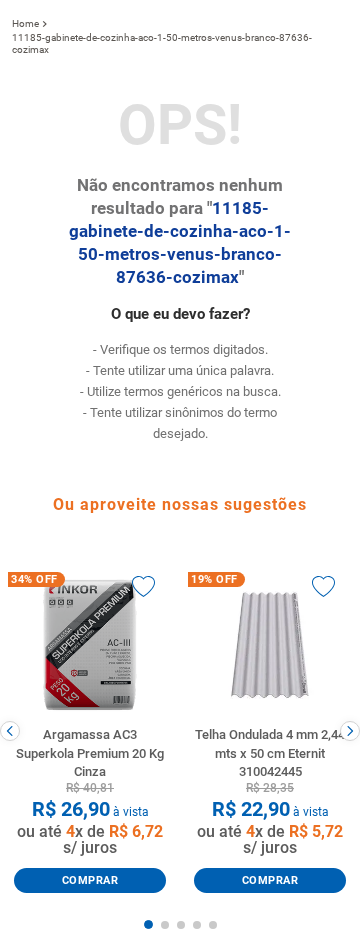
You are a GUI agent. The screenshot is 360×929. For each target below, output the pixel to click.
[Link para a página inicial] (25, 24)
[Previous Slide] (10, 731)
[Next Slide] (350, 731)
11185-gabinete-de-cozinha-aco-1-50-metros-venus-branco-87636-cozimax (162, 43)
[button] (148, 924)
